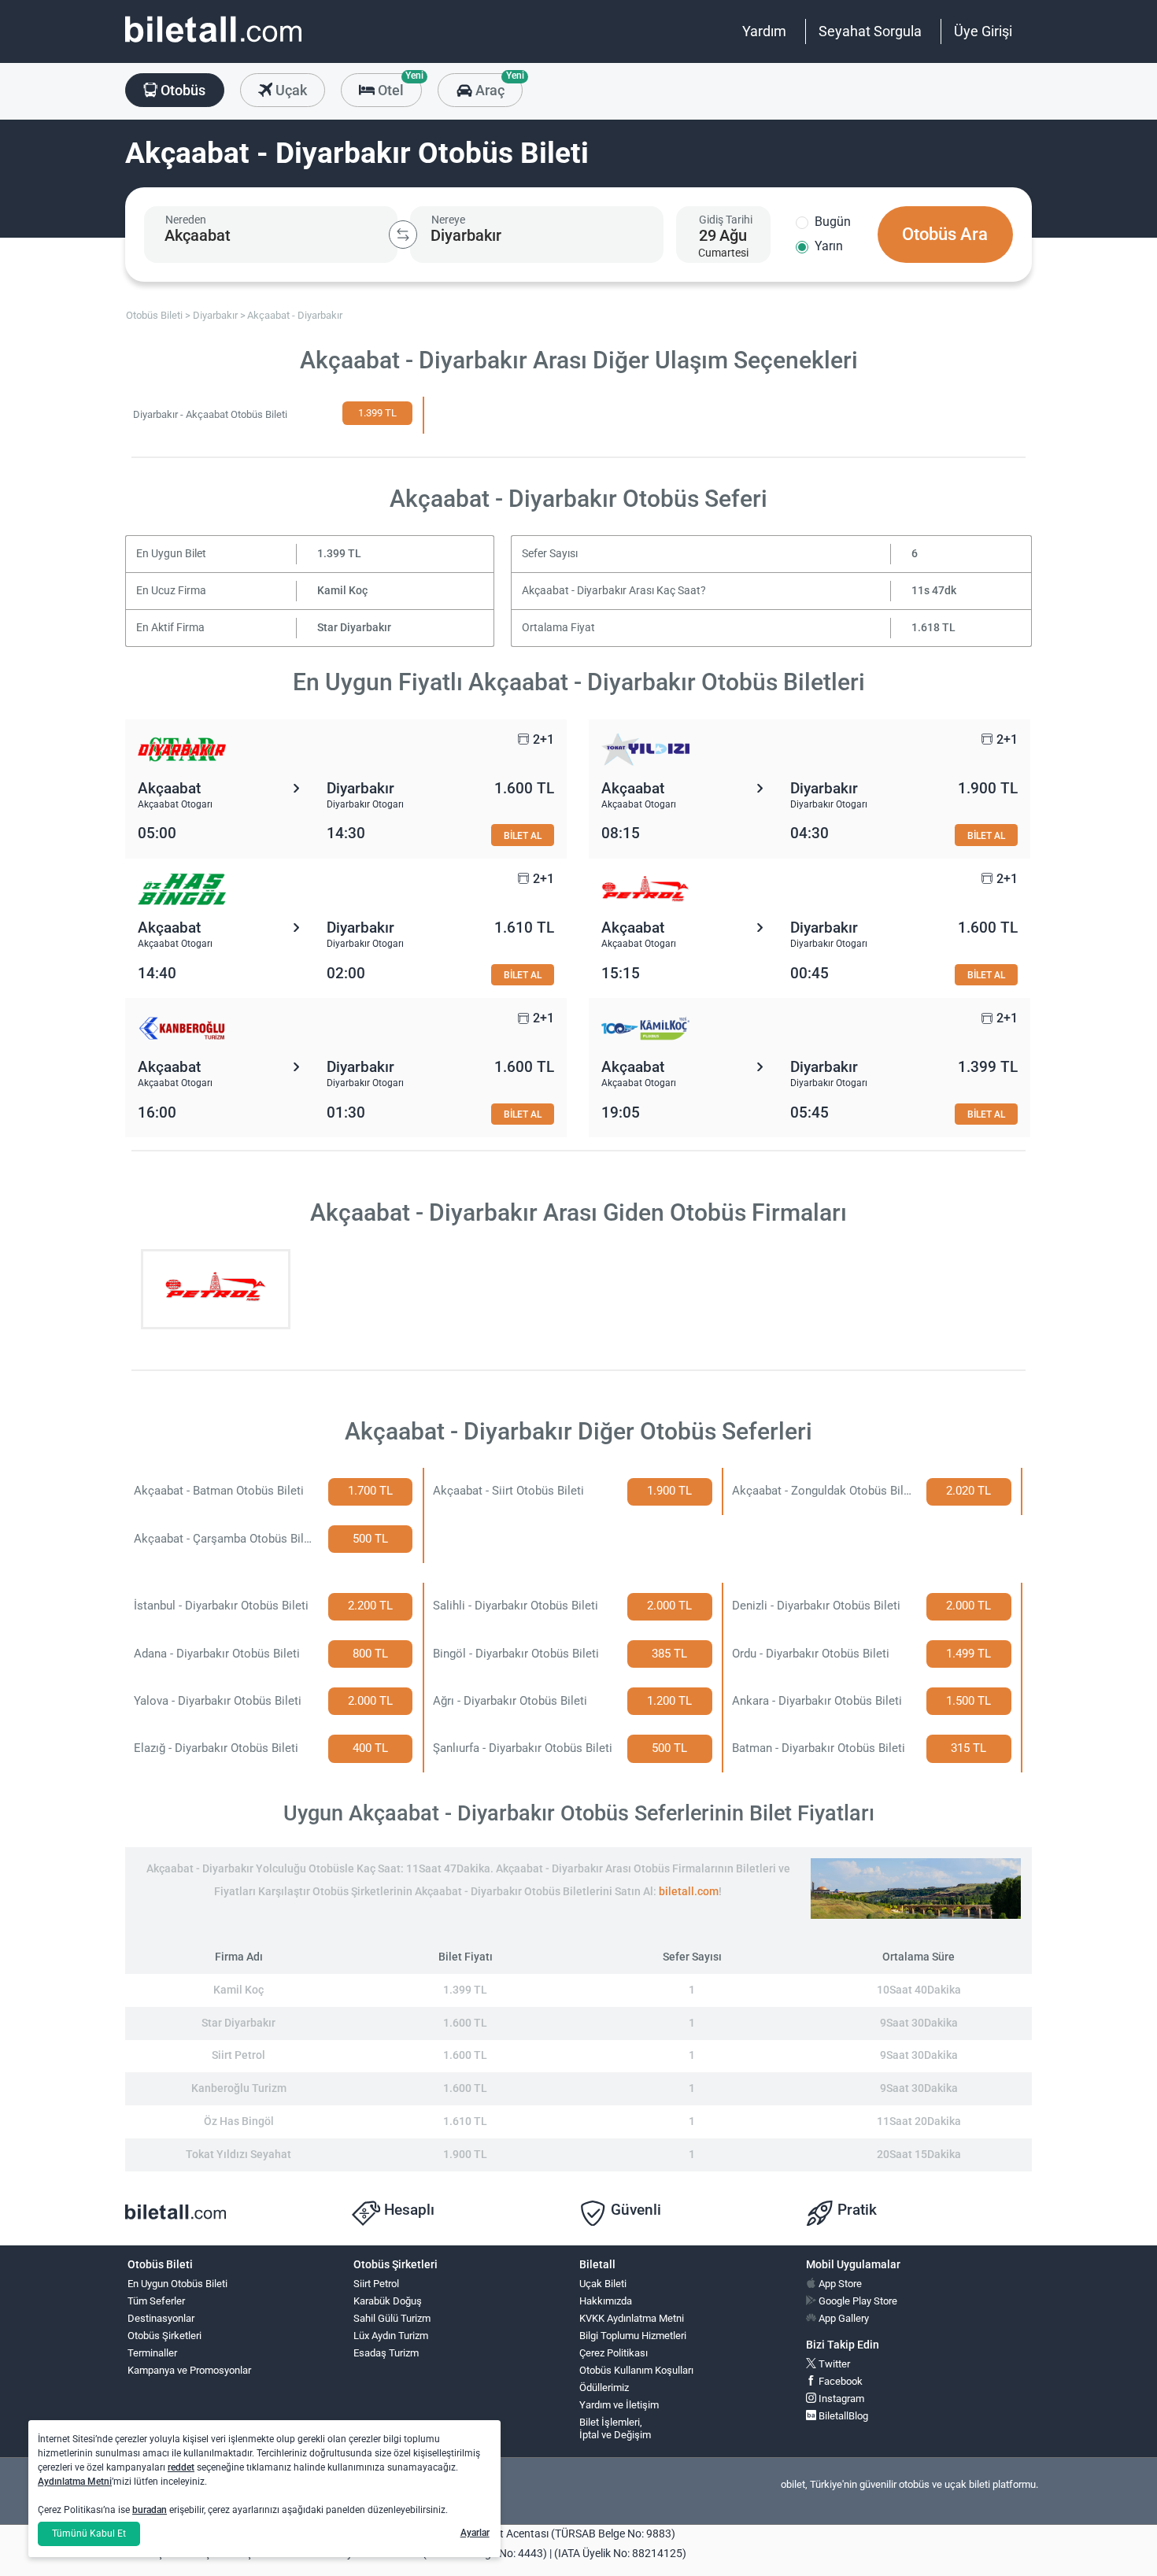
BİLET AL (523, 835)
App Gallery (843, 2318)
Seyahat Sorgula (870, 31)
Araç (497, 86)
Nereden (186, 220)
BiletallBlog (842, 2416)
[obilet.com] (213, 44)
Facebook (839, 2381)
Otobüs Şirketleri (164, 2336)
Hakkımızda (606, 2301)
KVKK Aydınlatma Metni (632, 2318)
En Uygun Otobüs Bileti (177, 2284)
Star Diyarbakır (354, 628)
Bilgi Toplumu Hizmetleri (633, 2336)
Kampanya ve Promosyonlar (189, 2370)
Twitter (833, 2364)
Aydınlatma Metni (75, 2482)
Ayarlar (475, 2533)
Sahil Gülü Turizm (392, 2318)
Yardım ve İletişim (619, 2405)
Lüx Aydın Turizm (391, 2336)
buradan (150, 2510)
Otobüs (181, 90)
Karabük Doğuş (388, 2301)
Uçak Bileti (603, 2284)
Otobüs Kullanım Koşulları (636, 2370)
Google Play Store (857, 2301)
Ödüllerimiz (604, 2388)
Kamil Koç (342, 591)
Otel (398, 86)
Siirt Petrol (376, 2284)
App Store (839, 2284)
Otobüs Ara (945, 234)
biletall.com (689, 1892)
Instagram (840, 2399)
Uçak (290, 90)
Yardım (764, 31)
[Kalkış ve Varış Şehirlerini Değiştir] (403, 235)
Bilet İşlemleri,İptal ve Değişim (615, 2429)
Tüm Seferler (156, 2301)
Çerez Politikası (614, 2353)
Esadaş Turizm (386, 2353)
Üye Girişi (983, 31)
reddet (181, 2467)
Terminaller (152, 2353)
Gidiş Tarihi (726, 220)
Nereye (448, 220)
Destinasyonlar (161, 2318)
